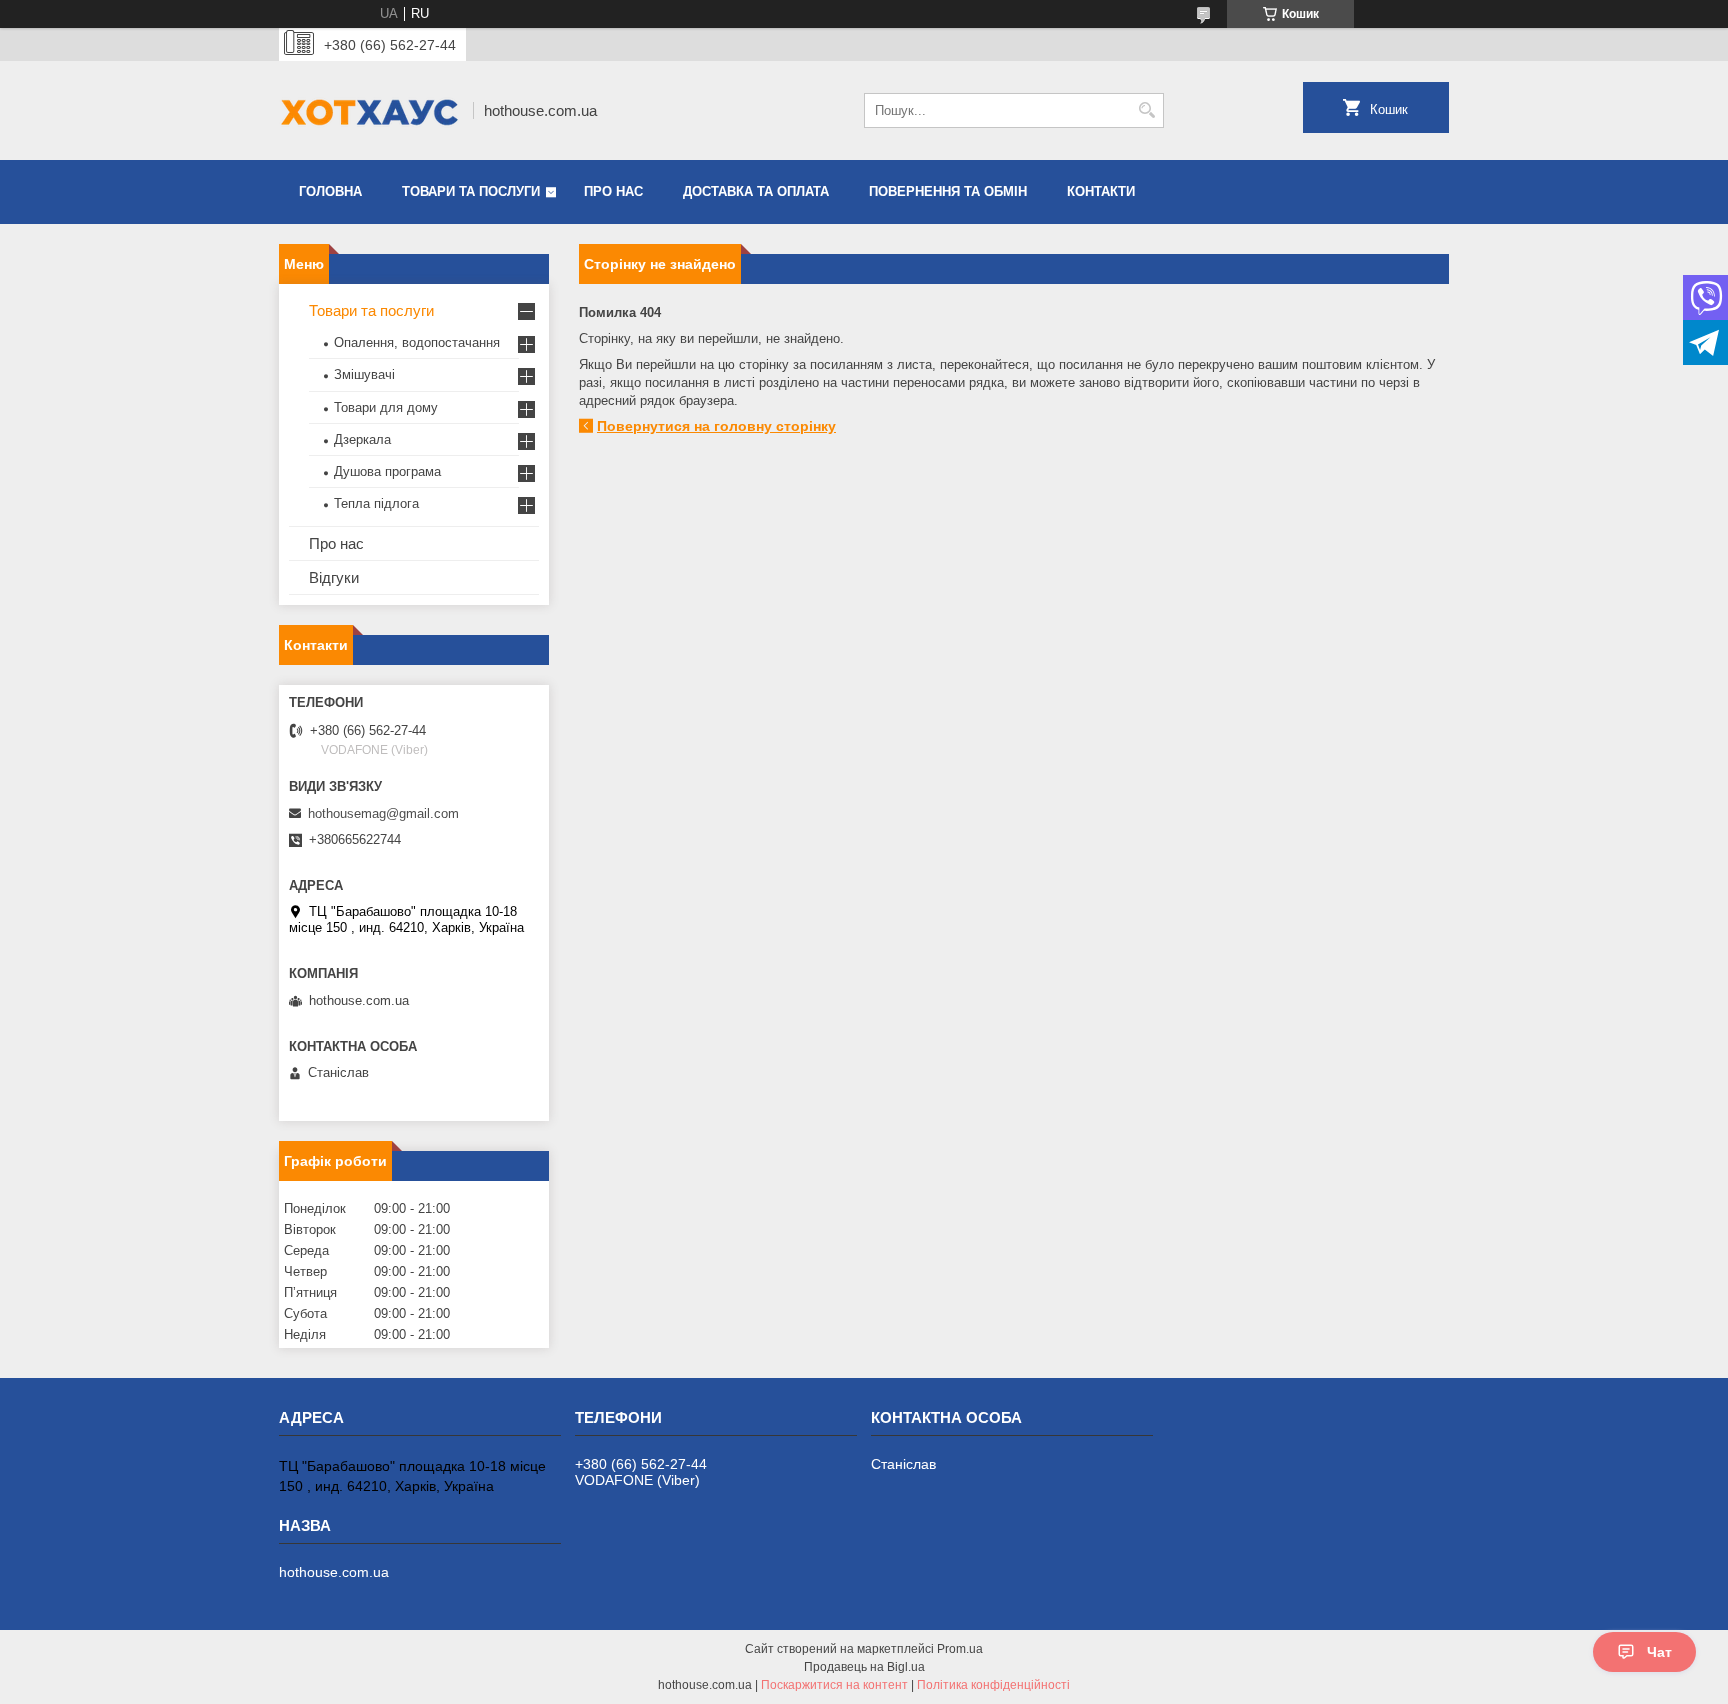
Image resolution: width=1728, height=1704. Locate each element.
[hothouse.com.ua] (369, 110)
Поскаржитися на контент (834, 1685)
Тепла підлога (376, 503)
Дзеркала (362, 439)
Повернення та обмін (948, 191)
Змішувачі (364, 374)
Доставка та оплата (756, 191)
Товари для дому (386, 407)
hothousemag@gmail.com (383, 813)
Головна (330, 191)
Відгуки (334, 577)
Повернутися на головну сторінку (716, 426)
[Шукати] (1146, 110)
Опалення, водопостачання (417, 342)
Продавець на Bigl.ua (864, 1667)
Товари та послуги (471, 191)
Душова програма (387, 471)
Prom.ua (960, 1649)
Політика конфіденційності (993, 1685)
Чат (1659, 1652)
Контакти (1101, 191)
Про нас (613, 191)
